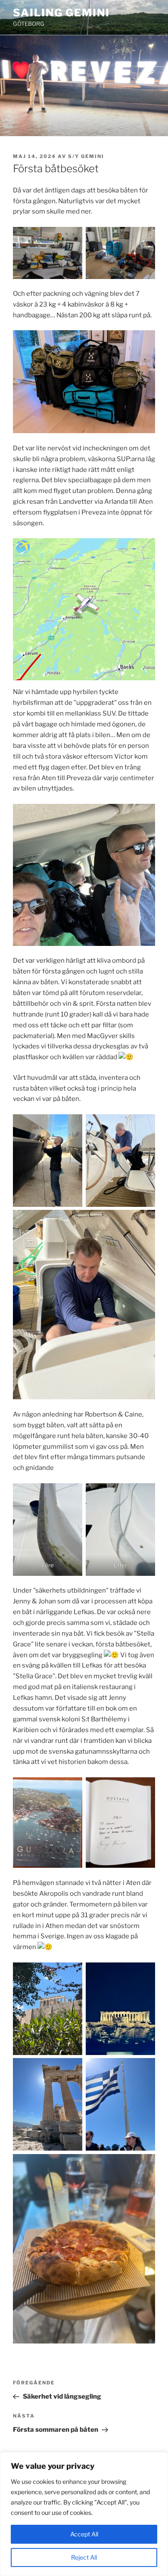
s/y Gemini (86, 156)
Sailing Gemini (61, 13)
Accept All (84, 2534)
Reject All (84, 2557)
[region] (84, 2514)
